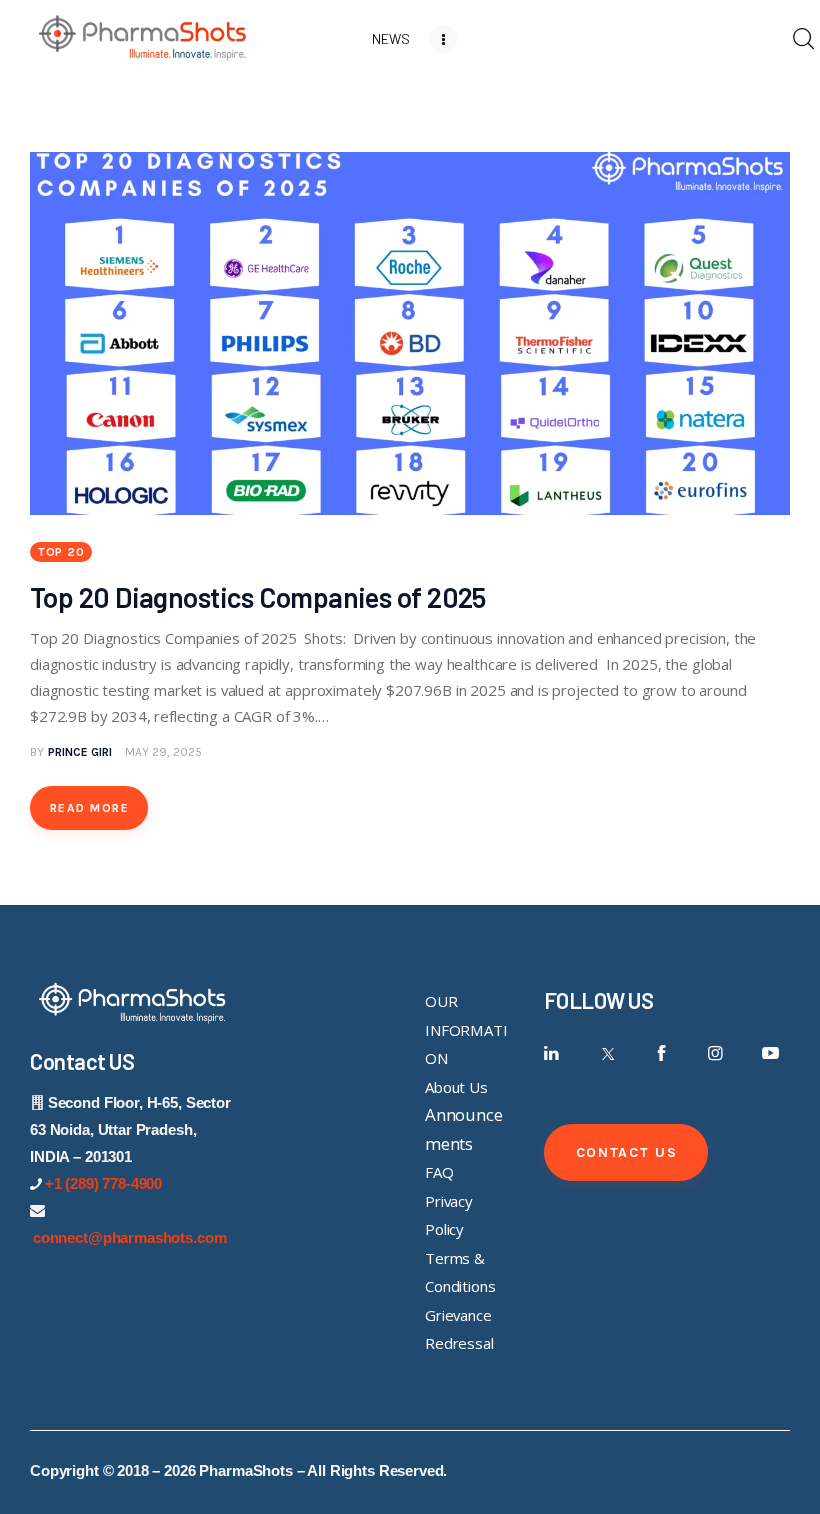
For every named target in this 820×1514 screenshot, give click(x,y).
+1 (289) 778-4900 (103, 1183)
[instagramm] (715, 1053)
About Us (456, 1087)
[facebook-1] (661, 1053)
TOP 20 (61, 552)
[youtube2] (770, 1053)
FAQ (439, 1172)
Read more (89, 808)
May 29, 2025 (163, 752)
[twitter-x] (606, 1053)
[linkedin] (552, 1053)
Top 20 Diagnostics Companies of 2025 (260, 597)
